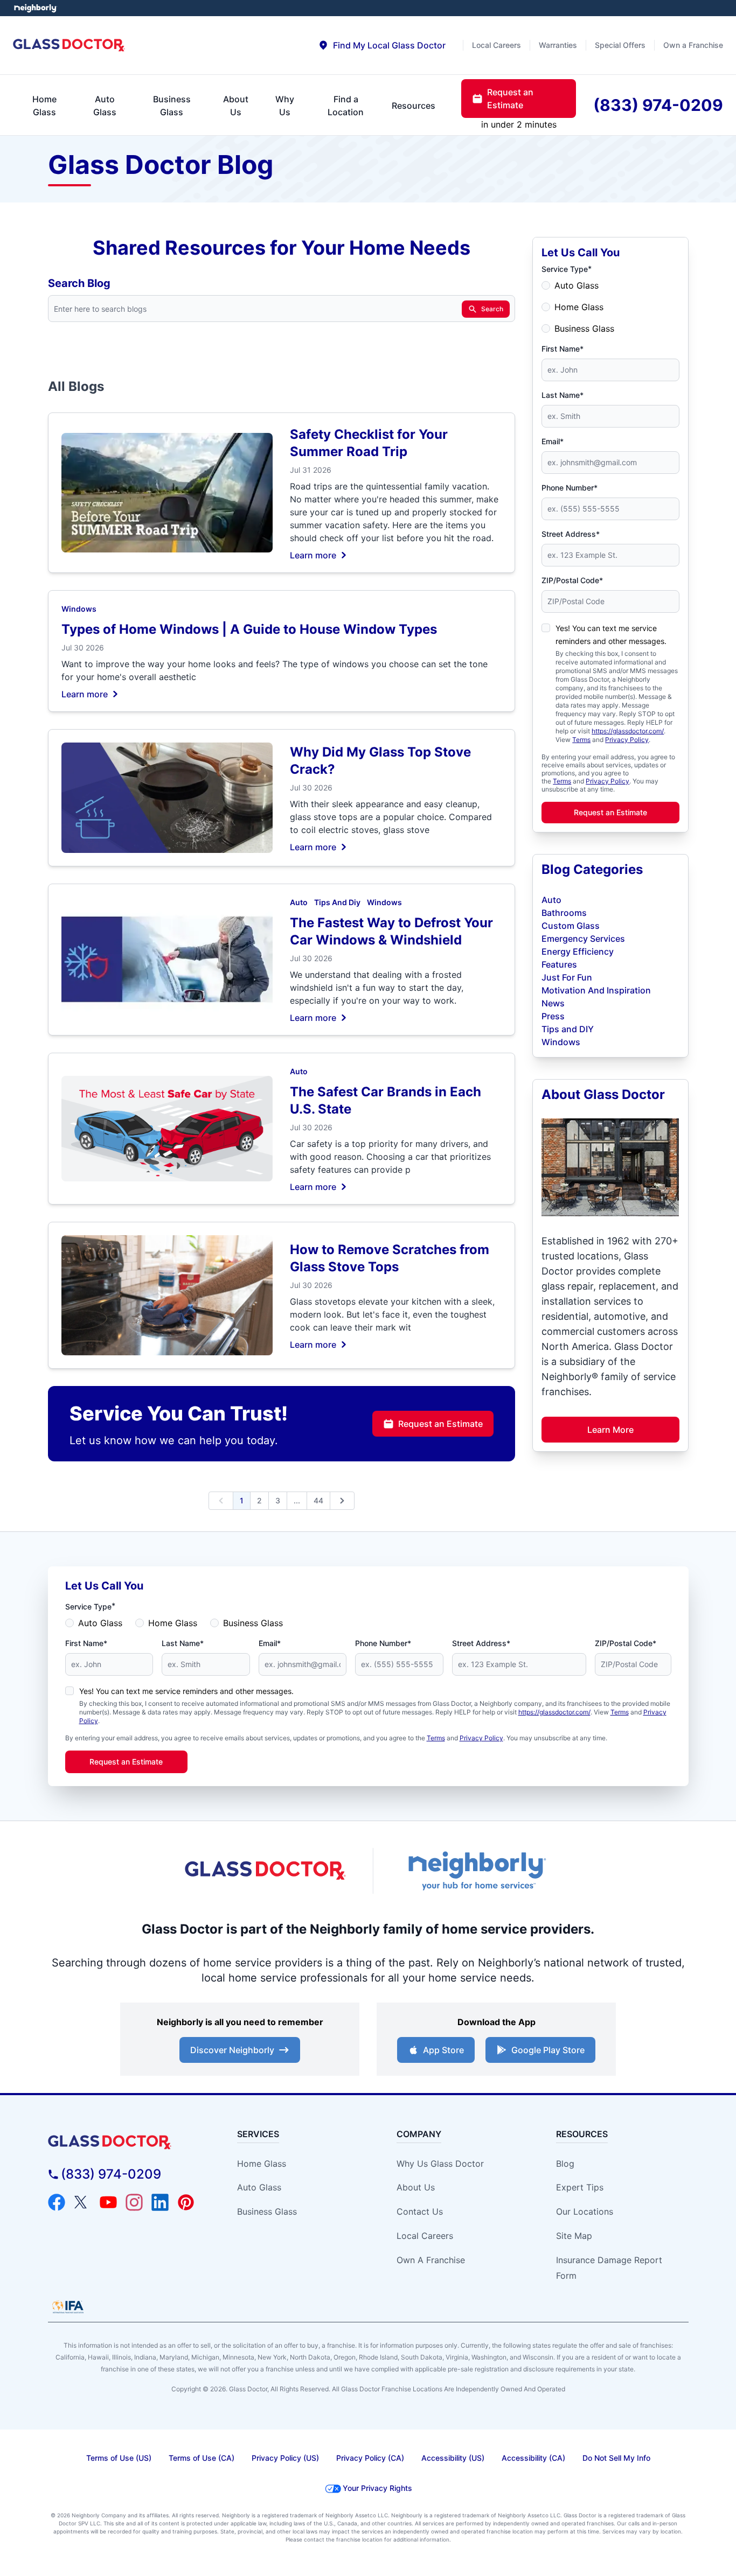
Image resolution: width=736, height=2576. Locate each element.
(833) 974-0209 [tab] (658, 105)
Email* (553, 441)
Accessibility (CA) (533, 2458)
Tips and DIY (568, 1029)
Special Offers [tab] (620, 45)
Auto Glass (577, 285)
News (553, 1003)
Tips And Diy (337, 902)
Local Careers (425, 2236)
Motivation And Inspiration (596, 990)
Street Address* (571, 534)
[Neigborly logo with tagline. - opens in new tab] (476, 1871)
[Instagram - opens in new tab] (134, 2202)
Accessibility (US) (453, 2458)
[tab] (382, 45)
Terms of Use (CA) (202, 2458)
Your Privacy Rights (377, 2488)
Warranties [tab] (558, 45)
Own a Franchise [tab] (693, 45)
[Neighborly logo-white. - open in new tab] (35, 8)
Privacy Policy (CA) (370, 2458)
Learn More (610, 1430)
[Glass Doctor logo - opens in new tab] (266, 1871)
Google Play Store (548, 2050)
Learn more (313, 555)
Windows (79, 609)
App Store (443, 2050)
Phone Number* (570, 488)
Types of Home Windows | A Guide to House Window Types (249, 629)
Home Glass (579, 307)
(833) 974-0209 (111, 2174)
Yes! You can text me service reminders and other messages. (186, 1691)
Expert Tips (580, 2187)
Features (559, 964)
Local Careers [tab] (497, 45)
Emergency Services (583, 939)
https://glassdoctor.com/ (628, 731)
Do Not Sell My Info (616, 2458)
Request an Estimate (440, 1424)
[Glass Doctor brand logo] (69, 45)
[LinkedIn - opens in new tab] (160, 2202)
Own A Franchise (431, 2260)
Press (553, 1016)
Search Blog (79, 283)
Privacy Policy (627, 740)
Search (492, 309)
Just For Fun (567, 977)
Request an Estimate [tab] (510, 99)
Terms (581, 740)
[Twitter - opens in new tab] (82, 2202)
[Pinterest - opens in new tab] (186, 2202)
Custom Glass (571, 926)
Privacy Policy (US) (285, 2458)
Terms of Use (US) (119, 2458)
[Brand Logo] (129, 2142)
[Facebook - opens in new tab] (57, 2202)
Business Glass (584, 328)
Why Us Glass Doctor (440, 2164)
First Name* (563, 349)
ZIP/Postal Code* (572, 580)
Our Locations (585, 2211)
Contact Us (420, 2211)
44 (318, 1500)
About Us (416, 2187)
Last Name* (563, 395)
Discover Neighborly (232, 2050)
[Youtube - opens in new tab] (108, 2202)
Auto (299, 902)
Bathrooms (564, 913)
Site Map (574, 2236)
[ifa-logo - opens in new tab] (68, 2307)
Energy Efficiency (578, 951)
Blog (565, 2164)
